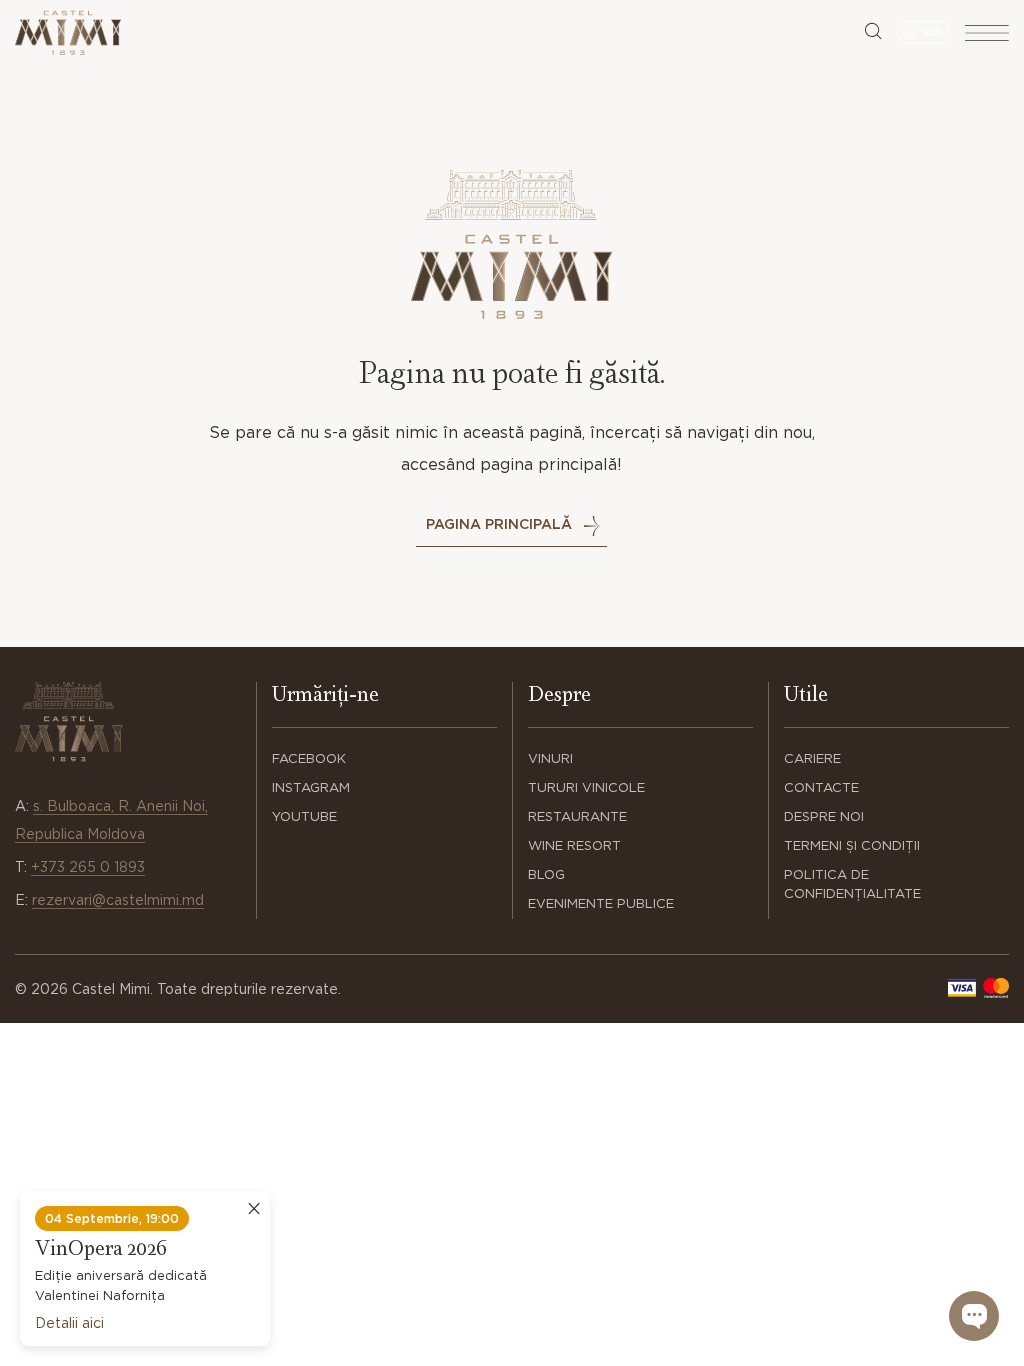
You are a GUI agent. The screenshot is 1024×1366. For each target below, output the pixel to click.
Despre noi (824, 816)
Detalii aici (69, 1323)
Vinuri (550, 758)
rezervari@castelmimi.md (118, 900)
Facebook (309, 758)
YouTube (304, 816)
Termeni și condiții (852, 845)
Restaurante (577, 816)
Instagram (311, 787)
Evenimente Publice (601, 903)
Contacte (821, 787)
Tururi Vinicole (586, 787)
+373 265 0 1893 (88, 867)
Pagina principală (499, 524)
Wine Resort (574, 845)
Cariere (812, 758)
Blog (546, 874)
